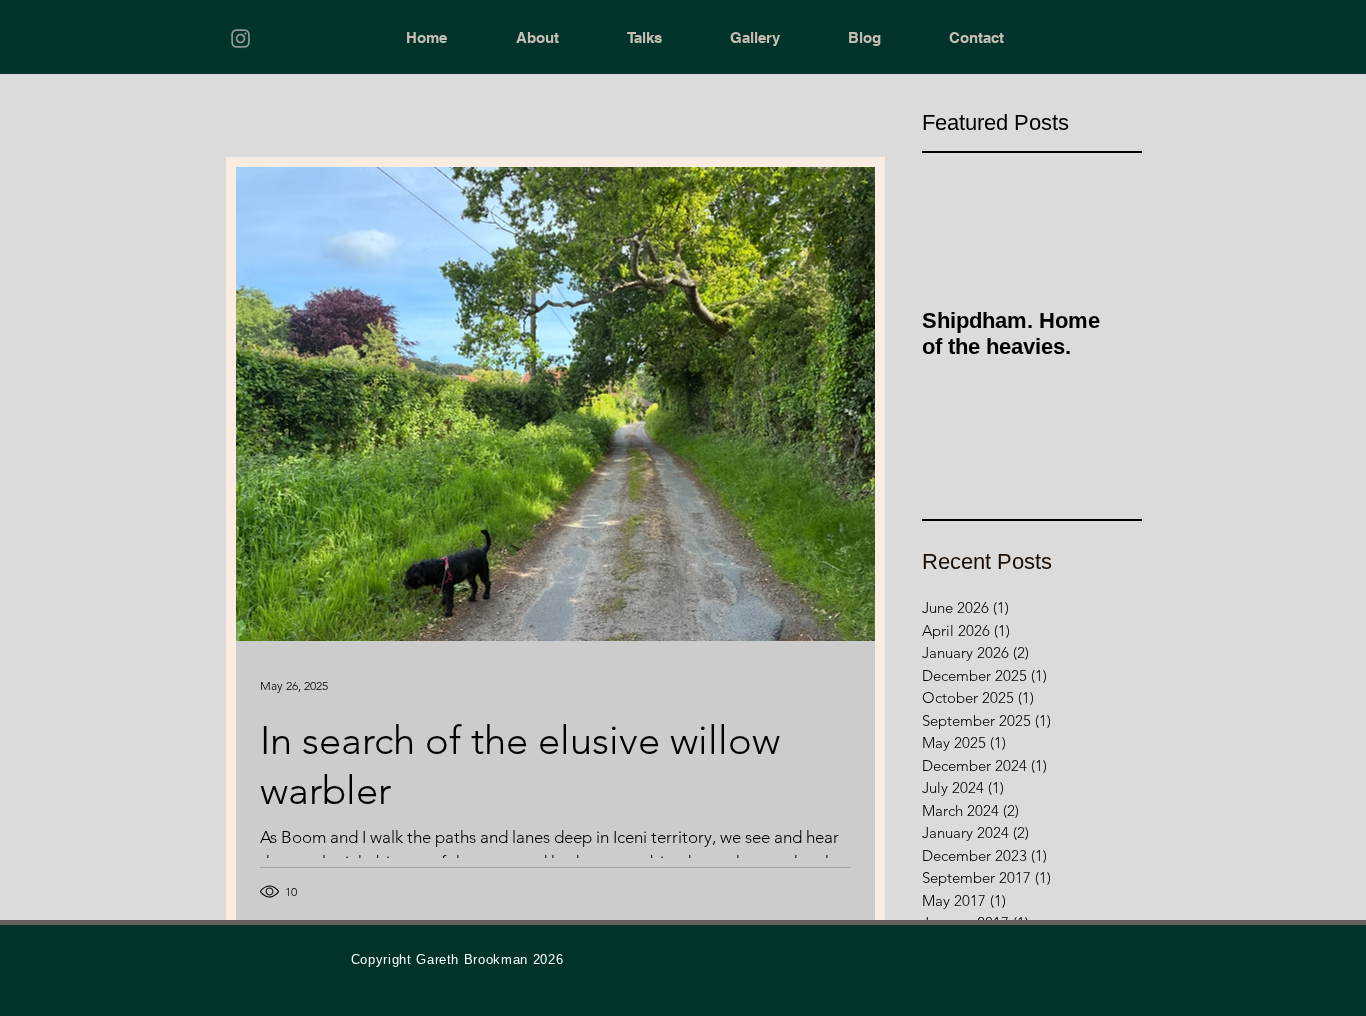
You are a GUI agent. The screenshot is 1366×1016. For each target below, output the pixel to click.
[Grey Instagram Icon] (240, 38)
